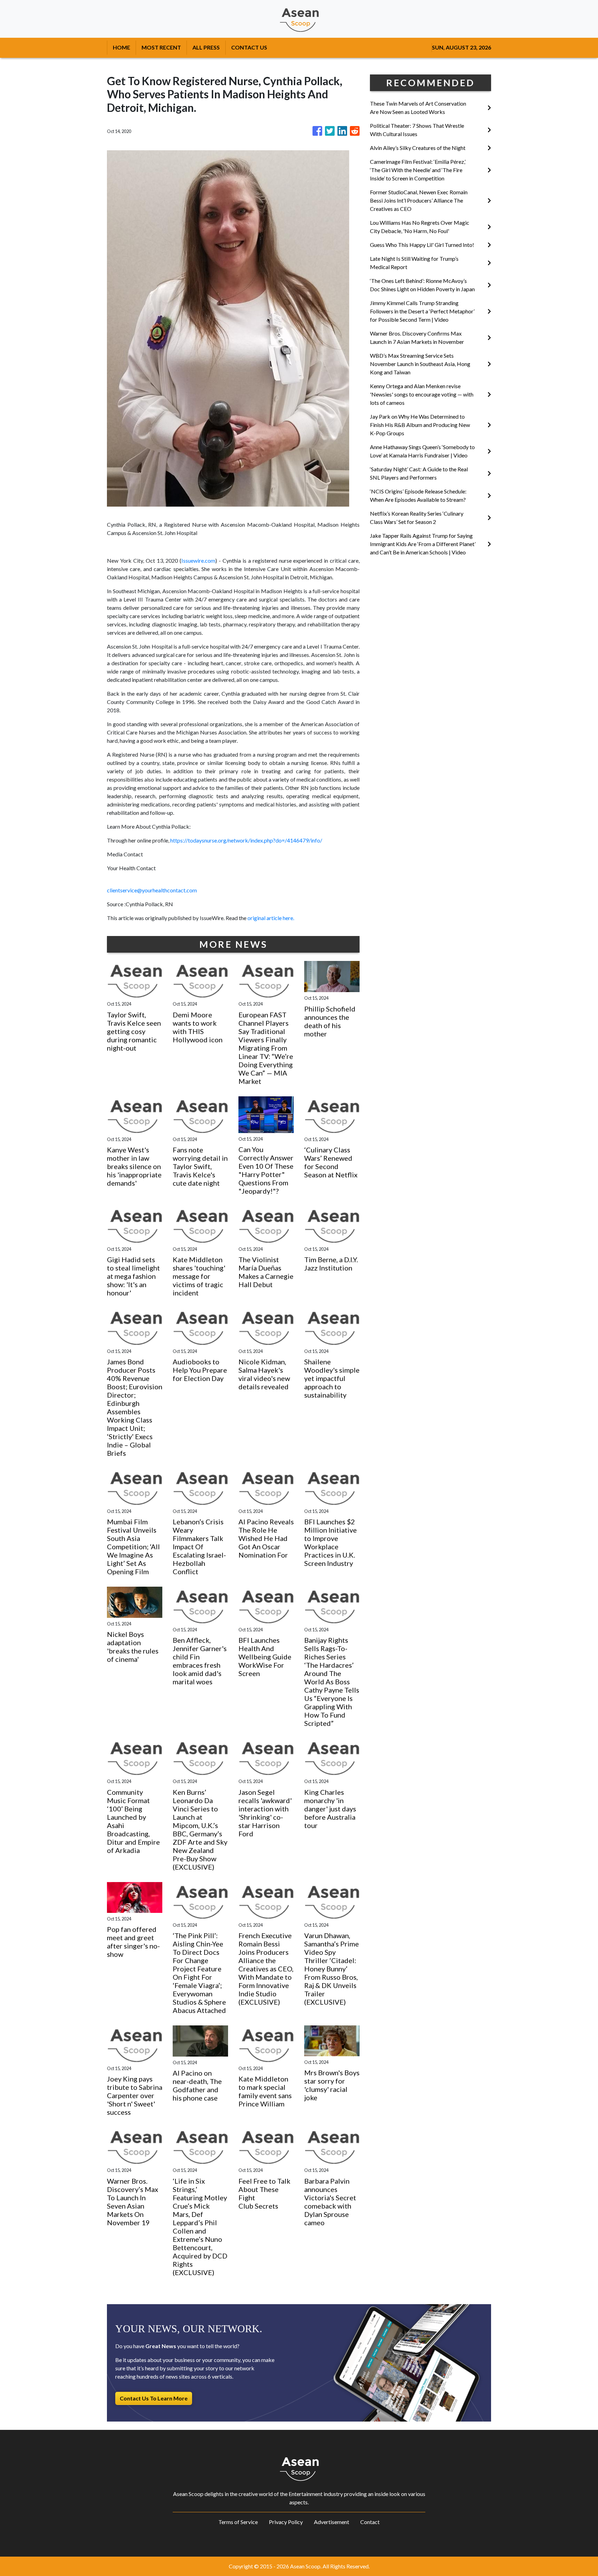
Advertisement (332, 2522)
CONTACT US (249, 47)
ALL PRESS (206, 47)
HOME (121, 47)
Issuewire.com (198, 560)
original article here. (271, 918)
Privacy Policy (286, 2522)
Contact (370, 2522)
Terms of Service (238, 2522)
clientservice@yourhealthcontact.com (152, 890)
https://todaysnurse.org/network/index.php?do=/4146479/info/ (246, 840)
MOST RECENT (161, 47)
